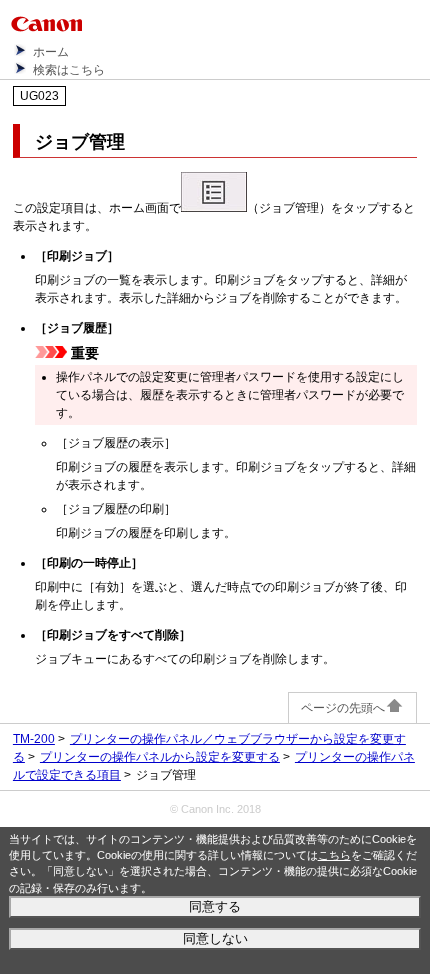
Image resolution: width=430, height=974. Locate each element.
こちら (334, 855)
